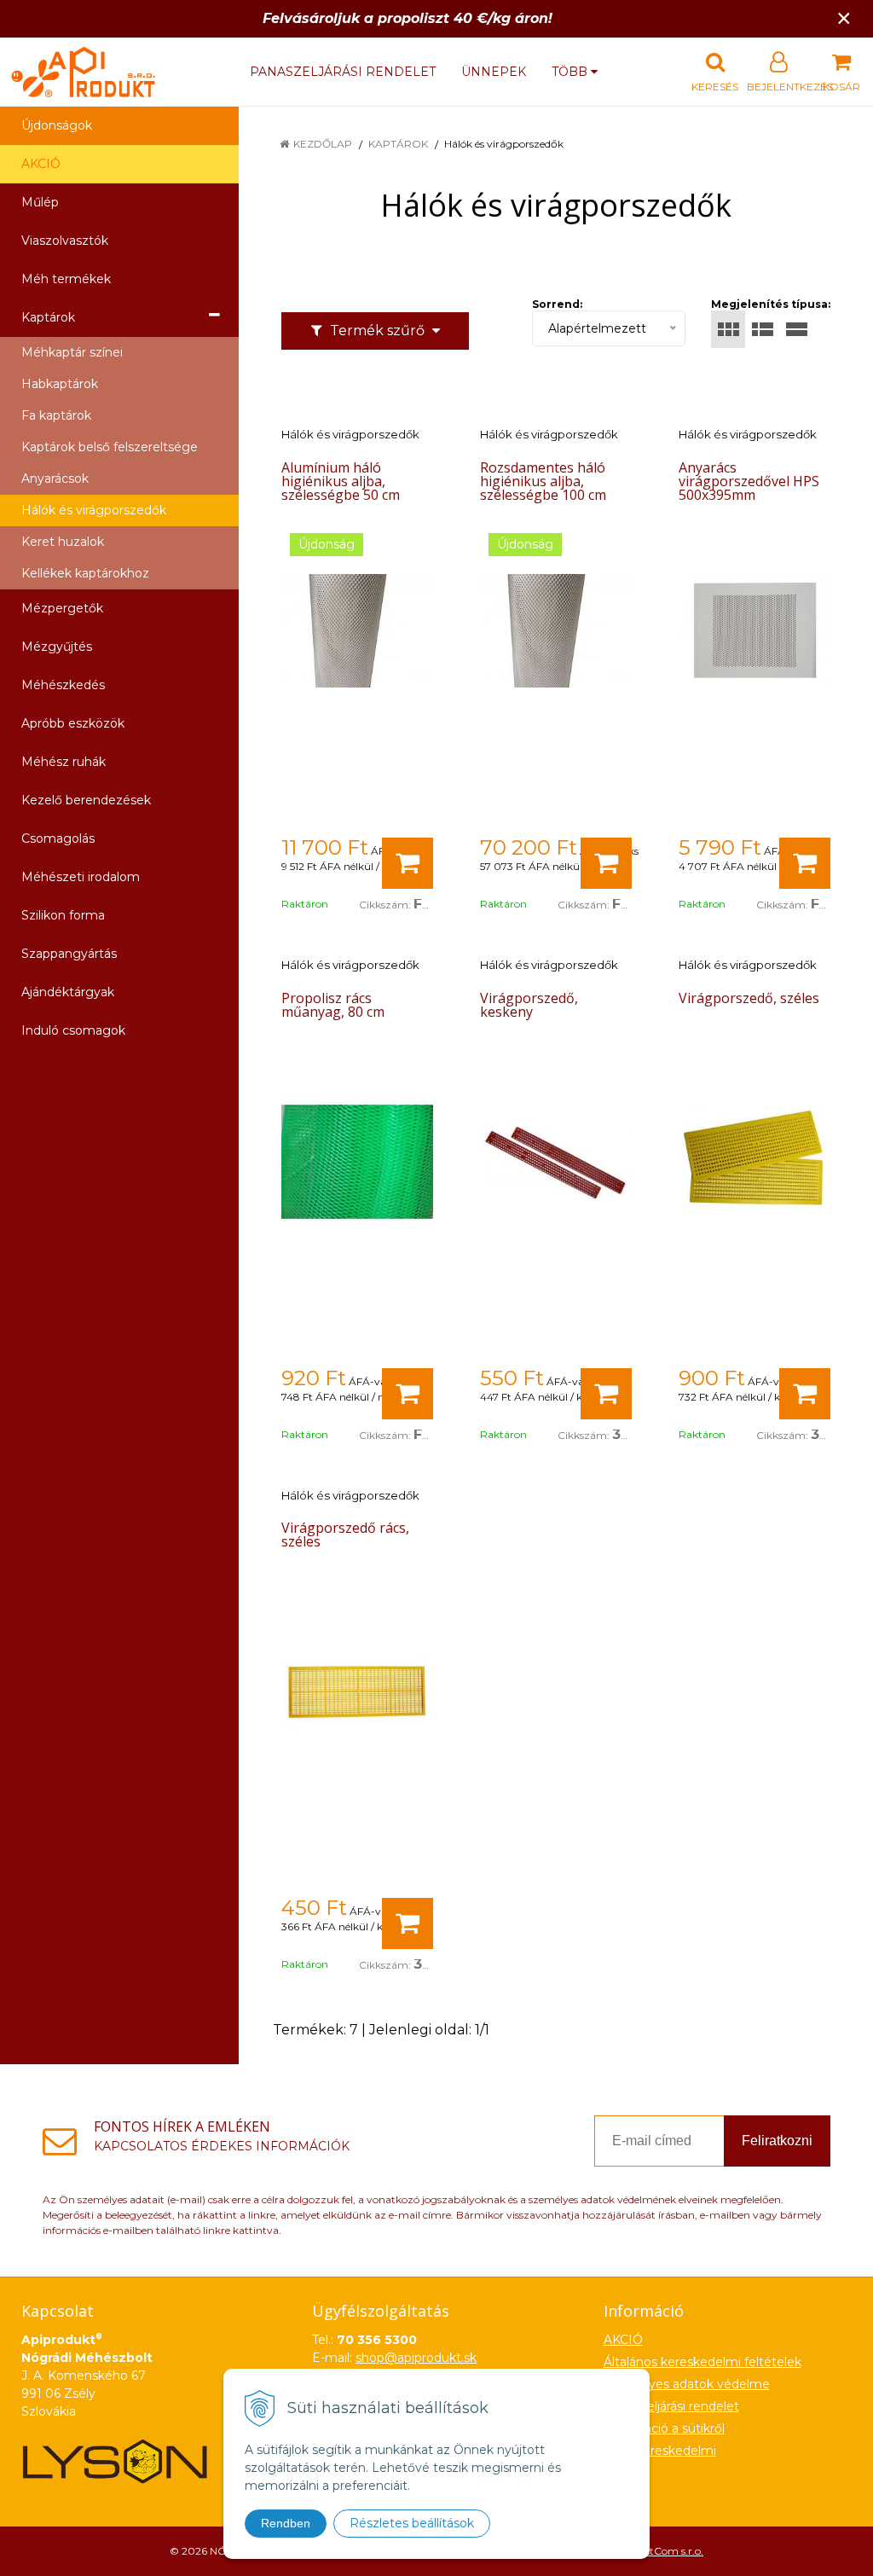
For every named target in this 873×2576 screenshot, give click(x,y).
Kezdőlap (323, 144)
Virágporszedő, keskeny (529, 1005)
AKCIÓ (41, 164)
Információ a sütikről (664, 2428)
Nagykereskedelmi (660, 2451)
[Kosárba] (408, 863)
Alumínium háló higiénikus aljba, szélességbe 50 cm (341, 481)
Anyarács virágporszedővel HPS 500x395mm (749, 481)
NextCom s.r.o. (668, 2551)
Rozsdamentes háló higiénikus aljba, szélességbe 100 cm (543, 481)
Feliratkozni (777, 2141)
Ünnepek (494, 72)
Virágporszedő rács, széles (345, 1535)
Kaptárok (398, 144)
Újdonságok (57, 125)
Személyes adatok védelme (687, 2384)
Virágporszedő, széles (749, 998)
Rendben (286, 2523)
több (571, 72)
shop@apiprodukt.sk (416, 2358)
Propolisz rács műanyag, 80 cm (333, 1005)
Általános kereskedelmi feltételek (702, 2362)
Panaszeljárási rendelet (343, 72)
